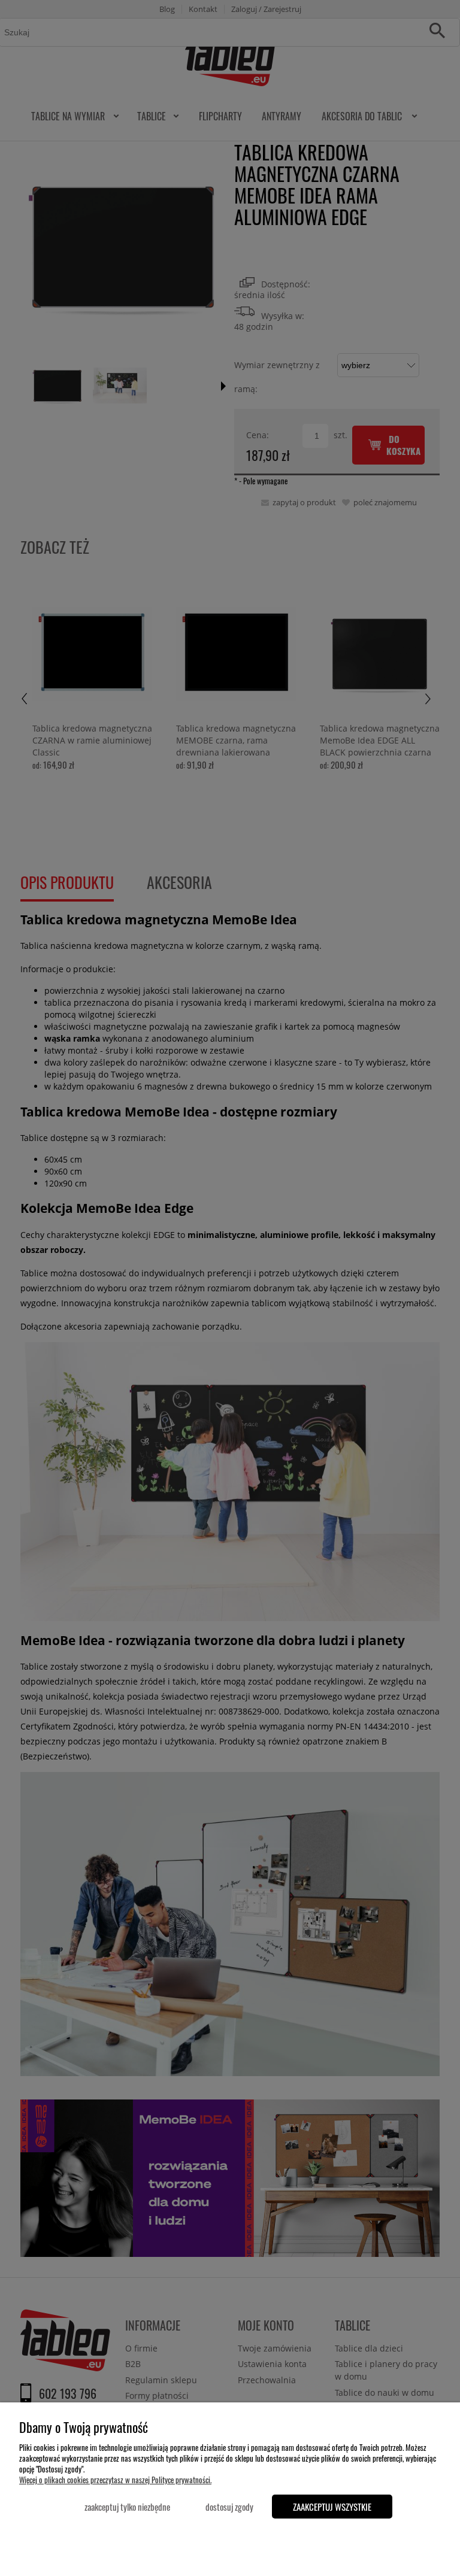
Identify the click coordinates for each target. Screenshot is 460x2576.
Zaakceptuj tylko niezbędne (127, 2507)
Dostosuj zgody (229, 2507)
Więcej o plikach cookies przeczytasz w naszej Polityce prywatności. (115, 2480)
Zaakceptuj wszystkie (332, 2507)
